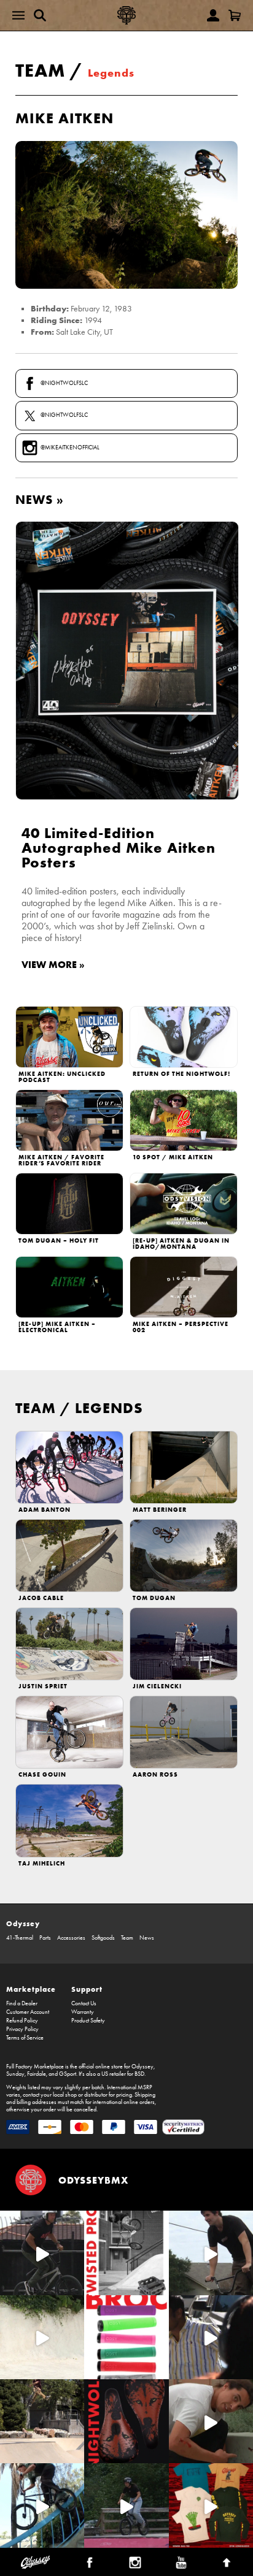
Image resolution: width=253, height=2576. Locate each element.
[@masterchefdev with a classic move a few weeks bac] (42, 2421)
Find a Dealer (22, 2003)
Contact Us (84, 2003)
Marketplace (31, 1989)
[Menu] (18, 15)
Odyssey (23, 1923)
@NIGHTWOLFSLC (64, 383)
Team (40, 70)
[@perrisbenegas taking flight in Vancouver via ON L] (126, 2505)
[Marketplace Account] (213, 15)
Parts (45, 1938)
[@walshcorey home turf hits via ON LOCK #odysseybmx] (42, 2337)
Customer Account (28, 2012)
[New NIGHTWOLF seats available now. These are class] (126, 2421)
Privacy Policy (22, 2029)
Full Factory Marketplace (35, 2067)
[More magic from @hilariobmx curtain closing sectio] (211, 2421)
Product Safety (88, 2021)
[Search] (40, 15)
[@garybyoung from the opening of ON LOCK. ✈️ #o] (42, 2253)
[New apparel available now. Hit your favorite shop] (211, 2505)
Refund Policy (22, 2021)
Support (87, 1989)
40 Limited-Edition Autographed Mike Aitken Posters (119, 848)
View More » (53, 964)
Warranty (83, 2012)
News (147, 1938)
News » (40, 499)
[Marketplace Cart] (235, 15)
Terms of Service (25, 2038)
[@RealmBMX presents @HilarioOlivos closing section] (42, 2505)
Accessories (71, 1938)
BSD (139, 2074)
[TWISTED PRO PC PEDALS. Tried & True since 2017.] (126, 2253)
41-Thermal (20, 1938)
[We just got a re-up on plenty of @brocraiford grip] (126, 2337)
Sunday (15, 2074)
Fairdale (37, 2074)
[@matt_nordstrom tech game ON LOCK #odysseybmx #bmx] (211, 2253)
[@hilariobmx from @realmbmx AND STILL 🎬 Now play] (211, 2337)
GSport (68, 2074)
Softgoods (103, 1938)
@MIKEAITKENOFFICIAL (70, 448)
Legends (111, 73)
